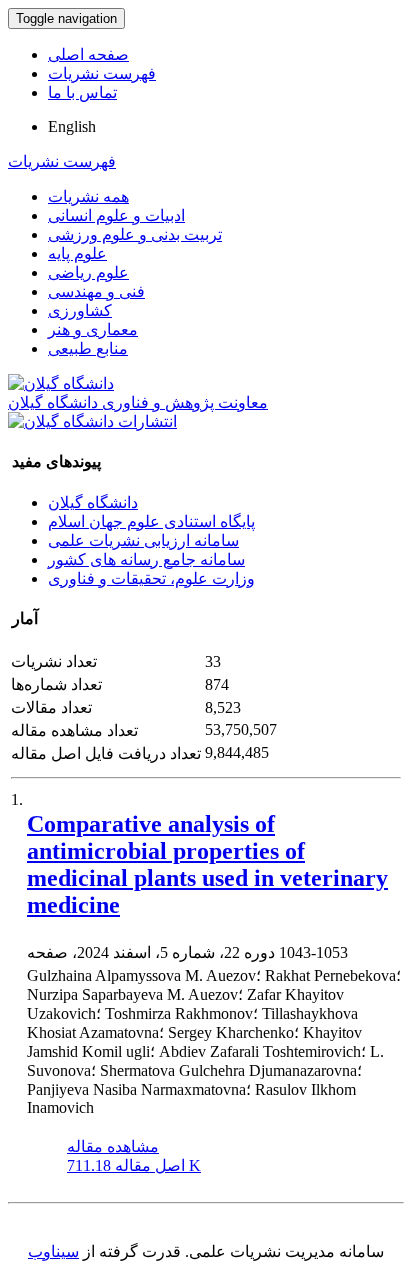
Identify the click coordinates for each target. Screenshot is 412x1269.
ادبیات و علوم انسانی (116, 215)
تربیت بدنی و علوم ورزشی (135, 234)
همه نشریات (88, 196)
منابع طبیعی (88, 348)
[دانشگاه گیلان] (61, 383)
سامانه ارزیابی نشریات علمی (143, 540)
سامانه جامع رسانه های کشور (146, 559)
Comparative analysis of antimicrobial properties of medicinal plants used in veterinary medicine (207, 864)
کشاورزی (80, 310)
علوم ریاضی (88, 272)
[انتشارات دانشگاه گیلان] (92, 421)
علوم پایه (77, 253)
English (72, 126)
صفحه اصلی (88, 54)
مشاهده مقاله (113, 1146)
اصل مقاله (134, 1165)
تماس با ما (82, 92)
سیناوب (53, 1251)
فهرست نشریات (102, 73)
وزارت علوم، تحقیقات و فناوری (151, 578)
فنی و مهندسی (96, 291)
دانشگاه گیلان (93, 502)
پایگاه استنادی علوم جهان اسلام (151, 521)
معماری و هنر (93, 329)
